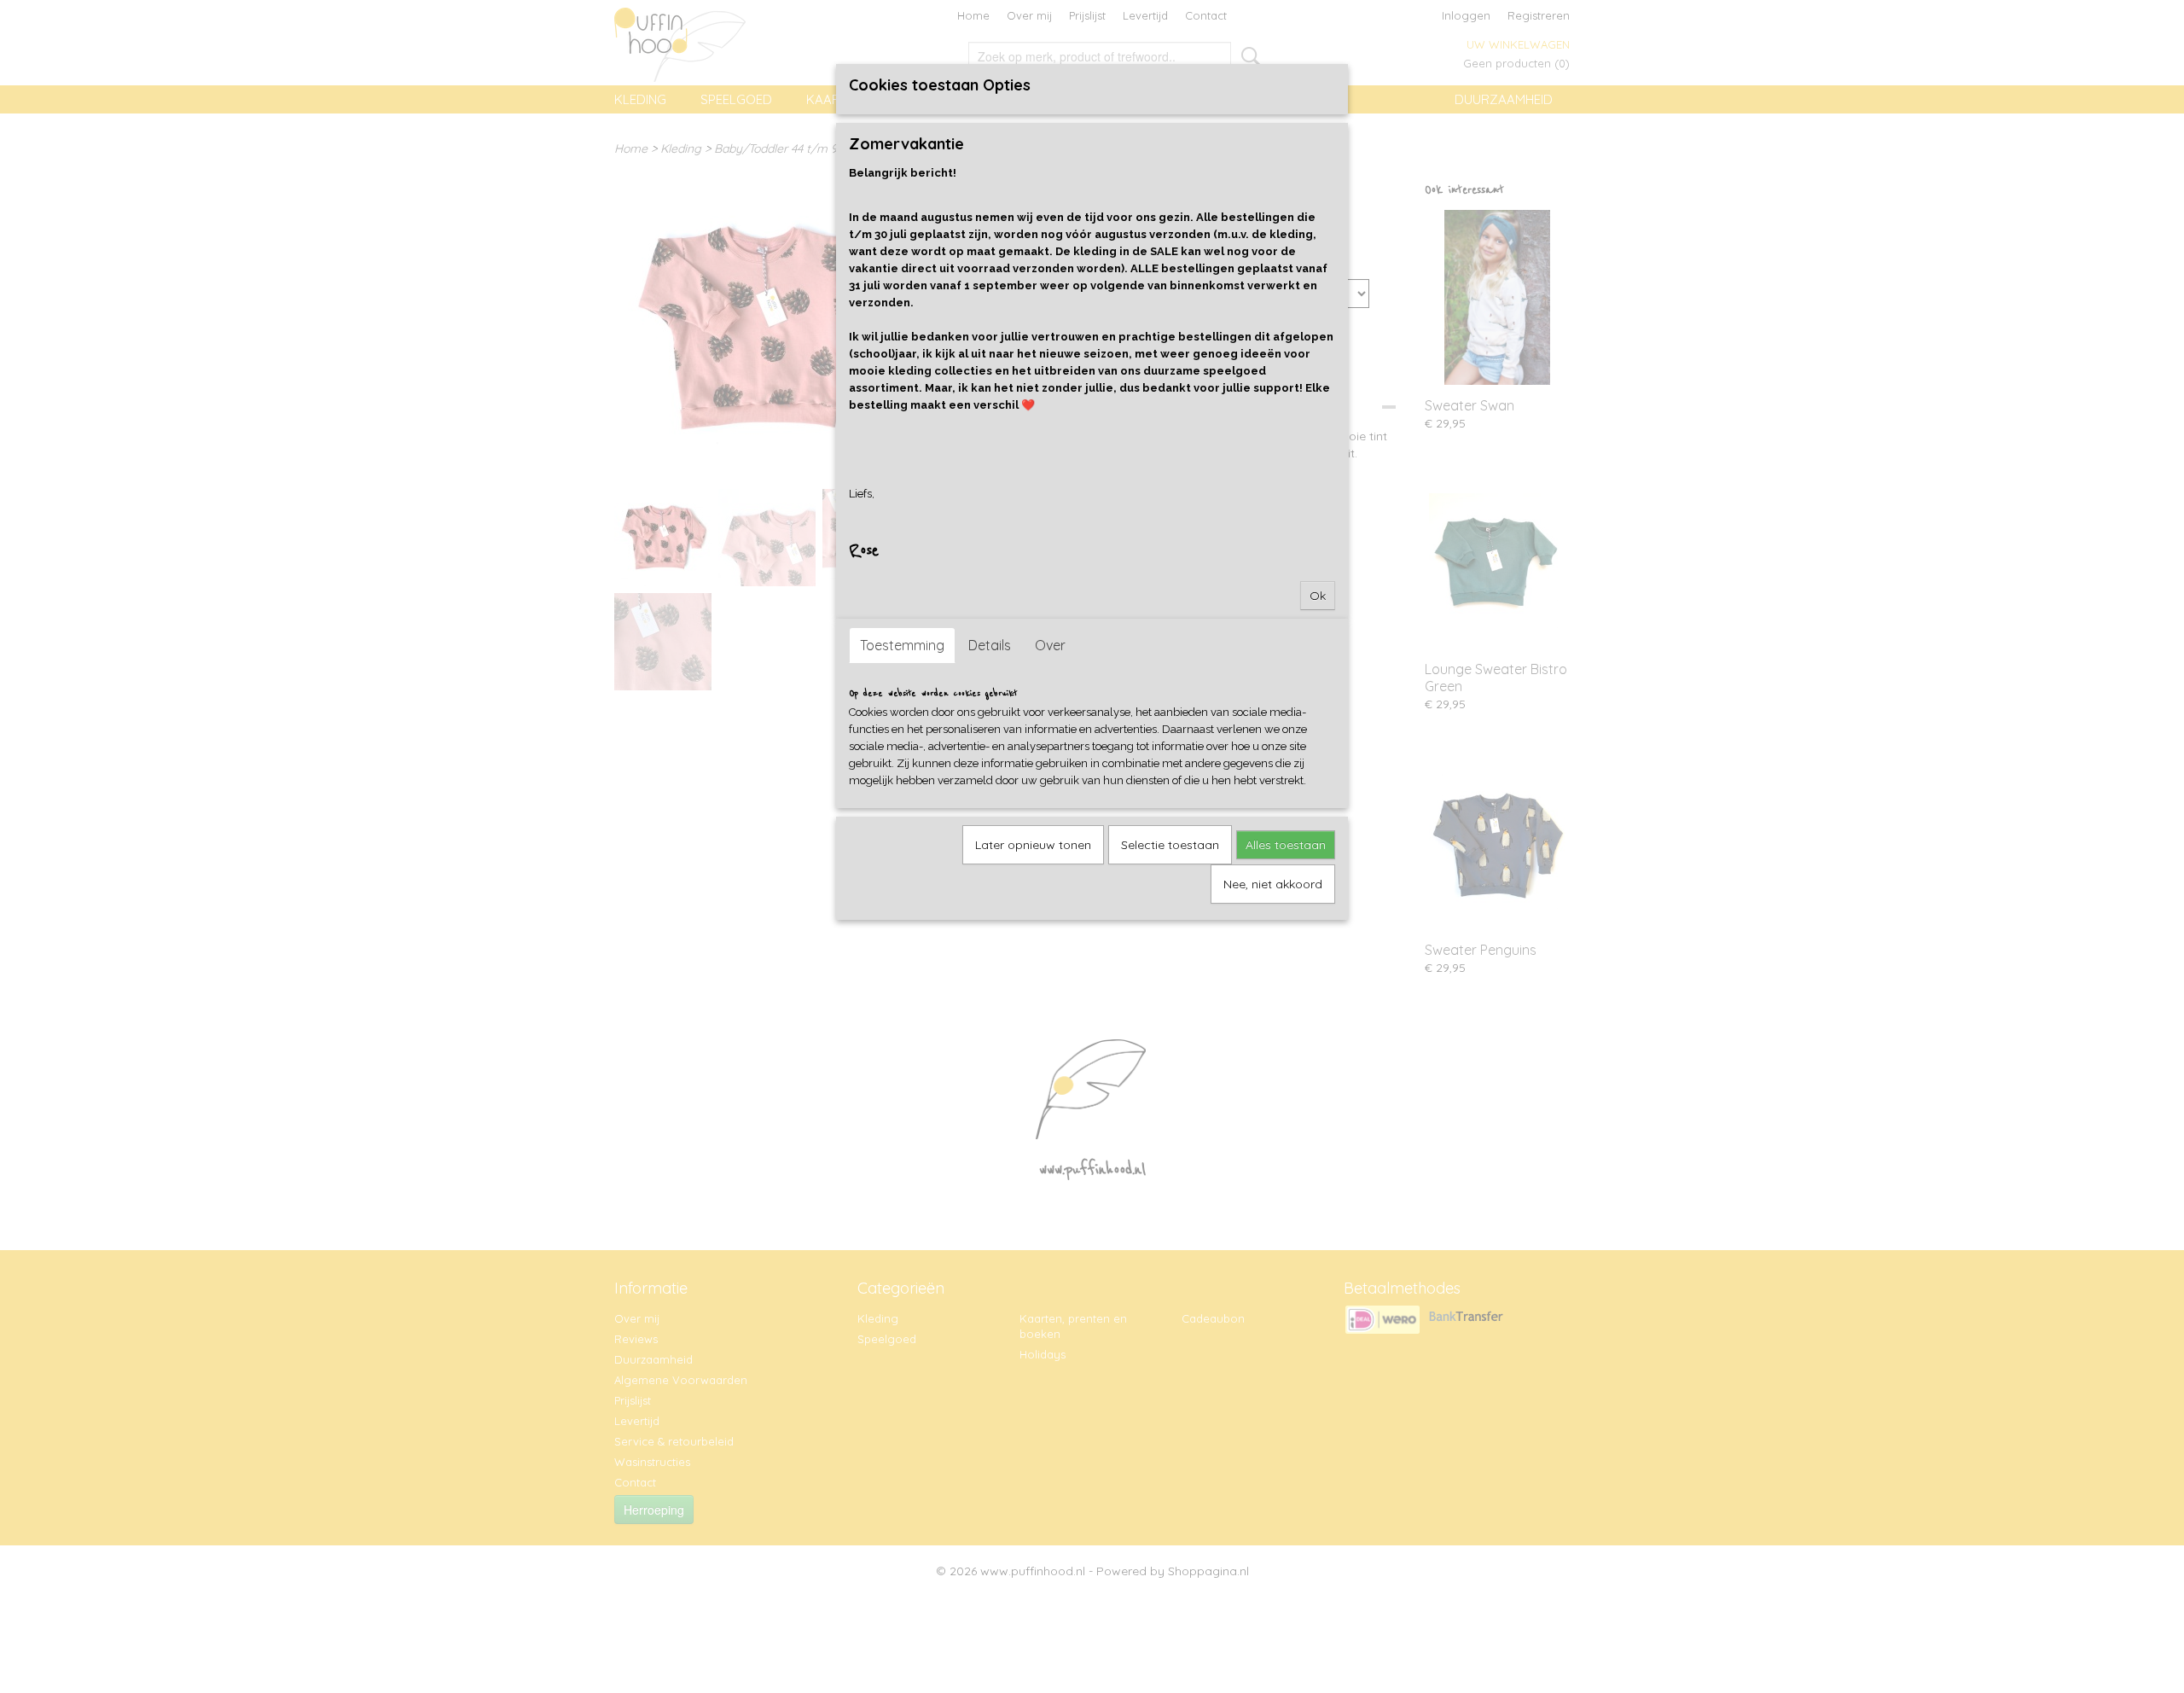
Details (990, 645)
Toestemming (902, 645)
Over (1050, 645)
